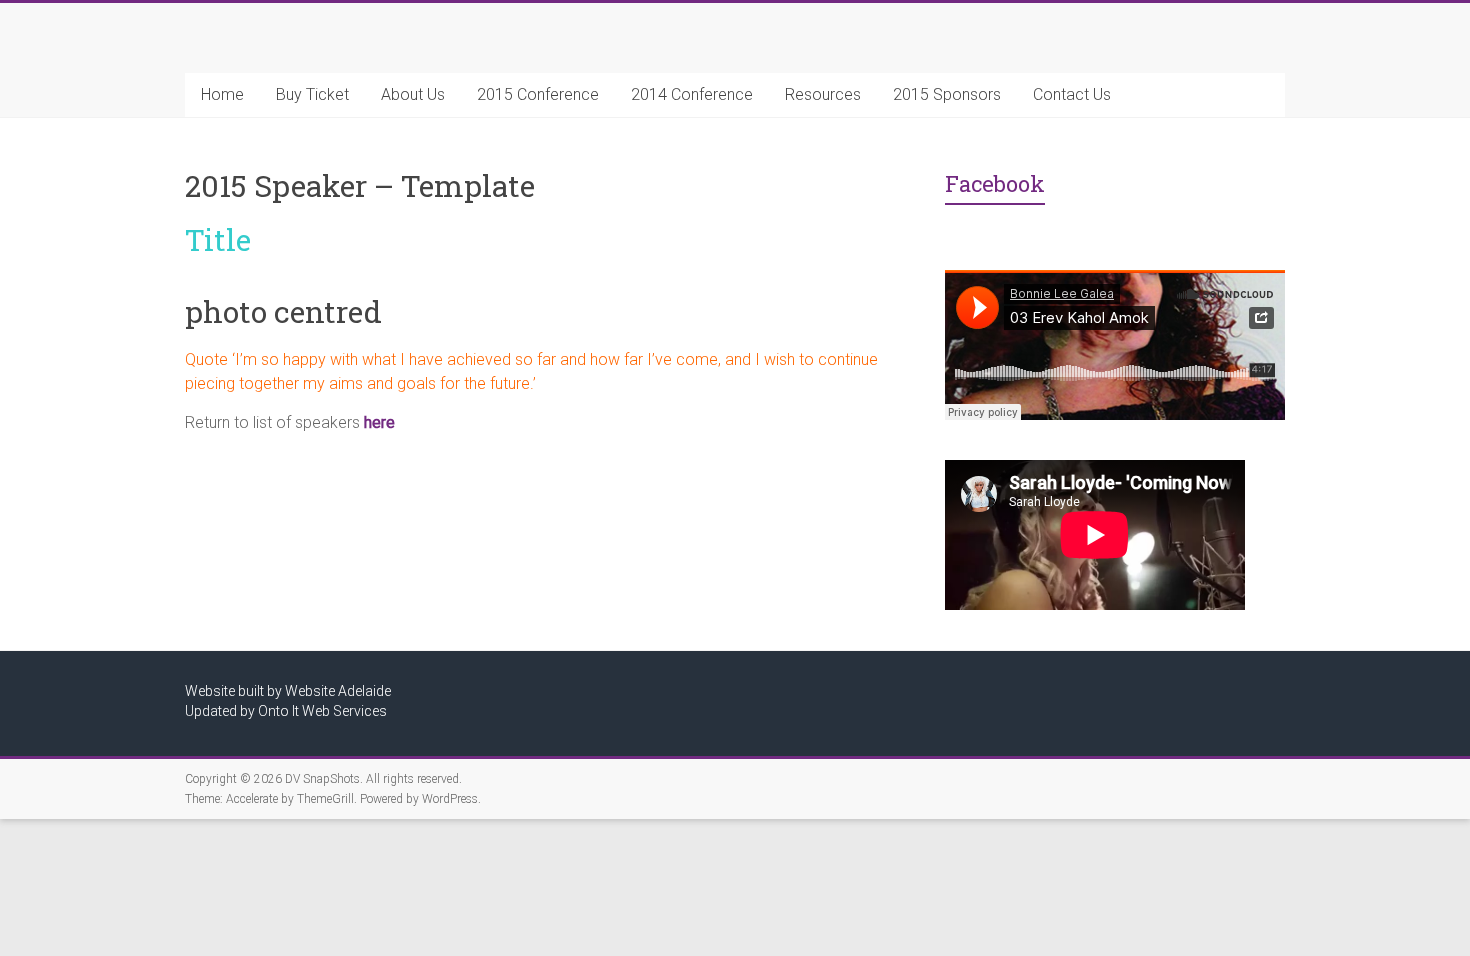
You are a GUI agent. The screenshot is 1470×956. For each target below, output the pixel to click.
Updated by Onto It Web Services (286, 711)
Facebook (995, 183)
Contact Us (1072, 94)
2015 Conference (538, 94)
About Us (413, 94)
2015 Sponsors (947, 94)
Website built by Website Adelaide (288, 691)
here (379, 422)
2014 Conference (692, 94)
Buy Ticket (312, 94)
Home (222, 94)
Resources (823, 94)
